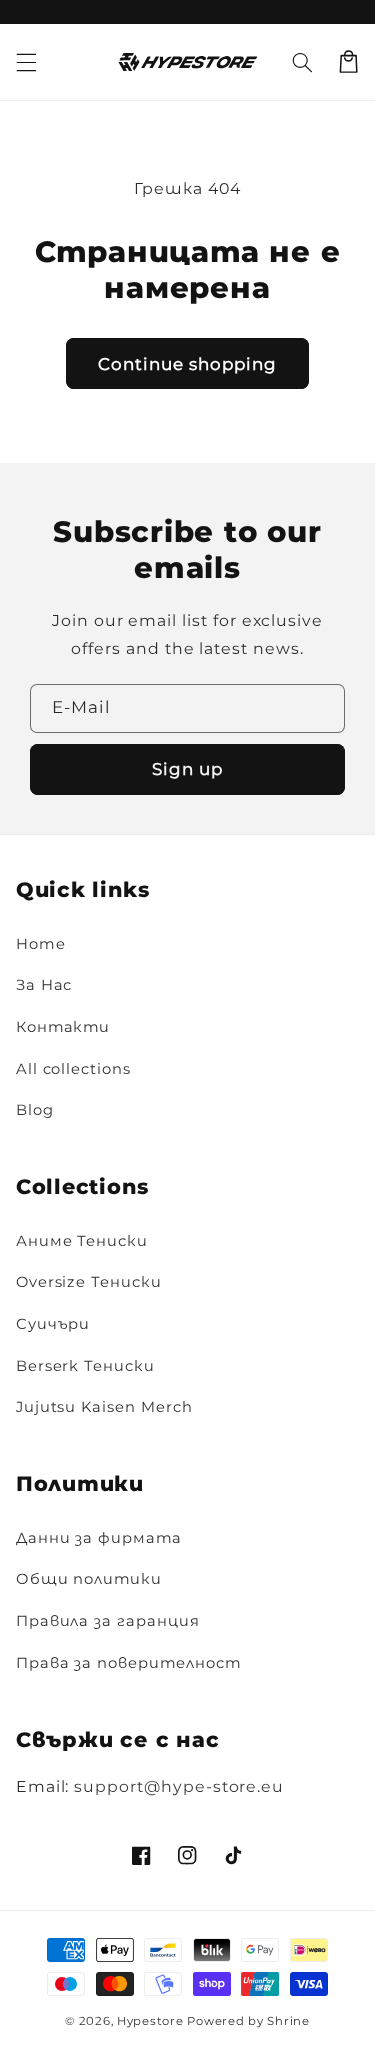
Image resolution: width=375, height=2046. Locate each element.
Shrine (288, 2021)
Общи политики (89, 1579)
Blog (35, 1110)
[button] (302, 62)
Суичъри (53, 1324)
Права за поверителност (128, 1663)
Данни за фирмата (99, 1538)
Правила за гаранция (108, 1621)
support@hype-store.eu (179, 1786)
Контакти (63, 1027)
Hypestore (150, 2021)
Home (41, 944)
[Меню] (26, 62)
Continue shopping (188, 364)
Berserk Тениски (85, 1366)
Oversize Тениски (89, 1282)
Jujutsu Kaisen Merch (104, 1407)
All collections (73, 1069)
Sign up (187, 769)
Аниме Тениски (82, 1241)
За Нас (44, 985)
